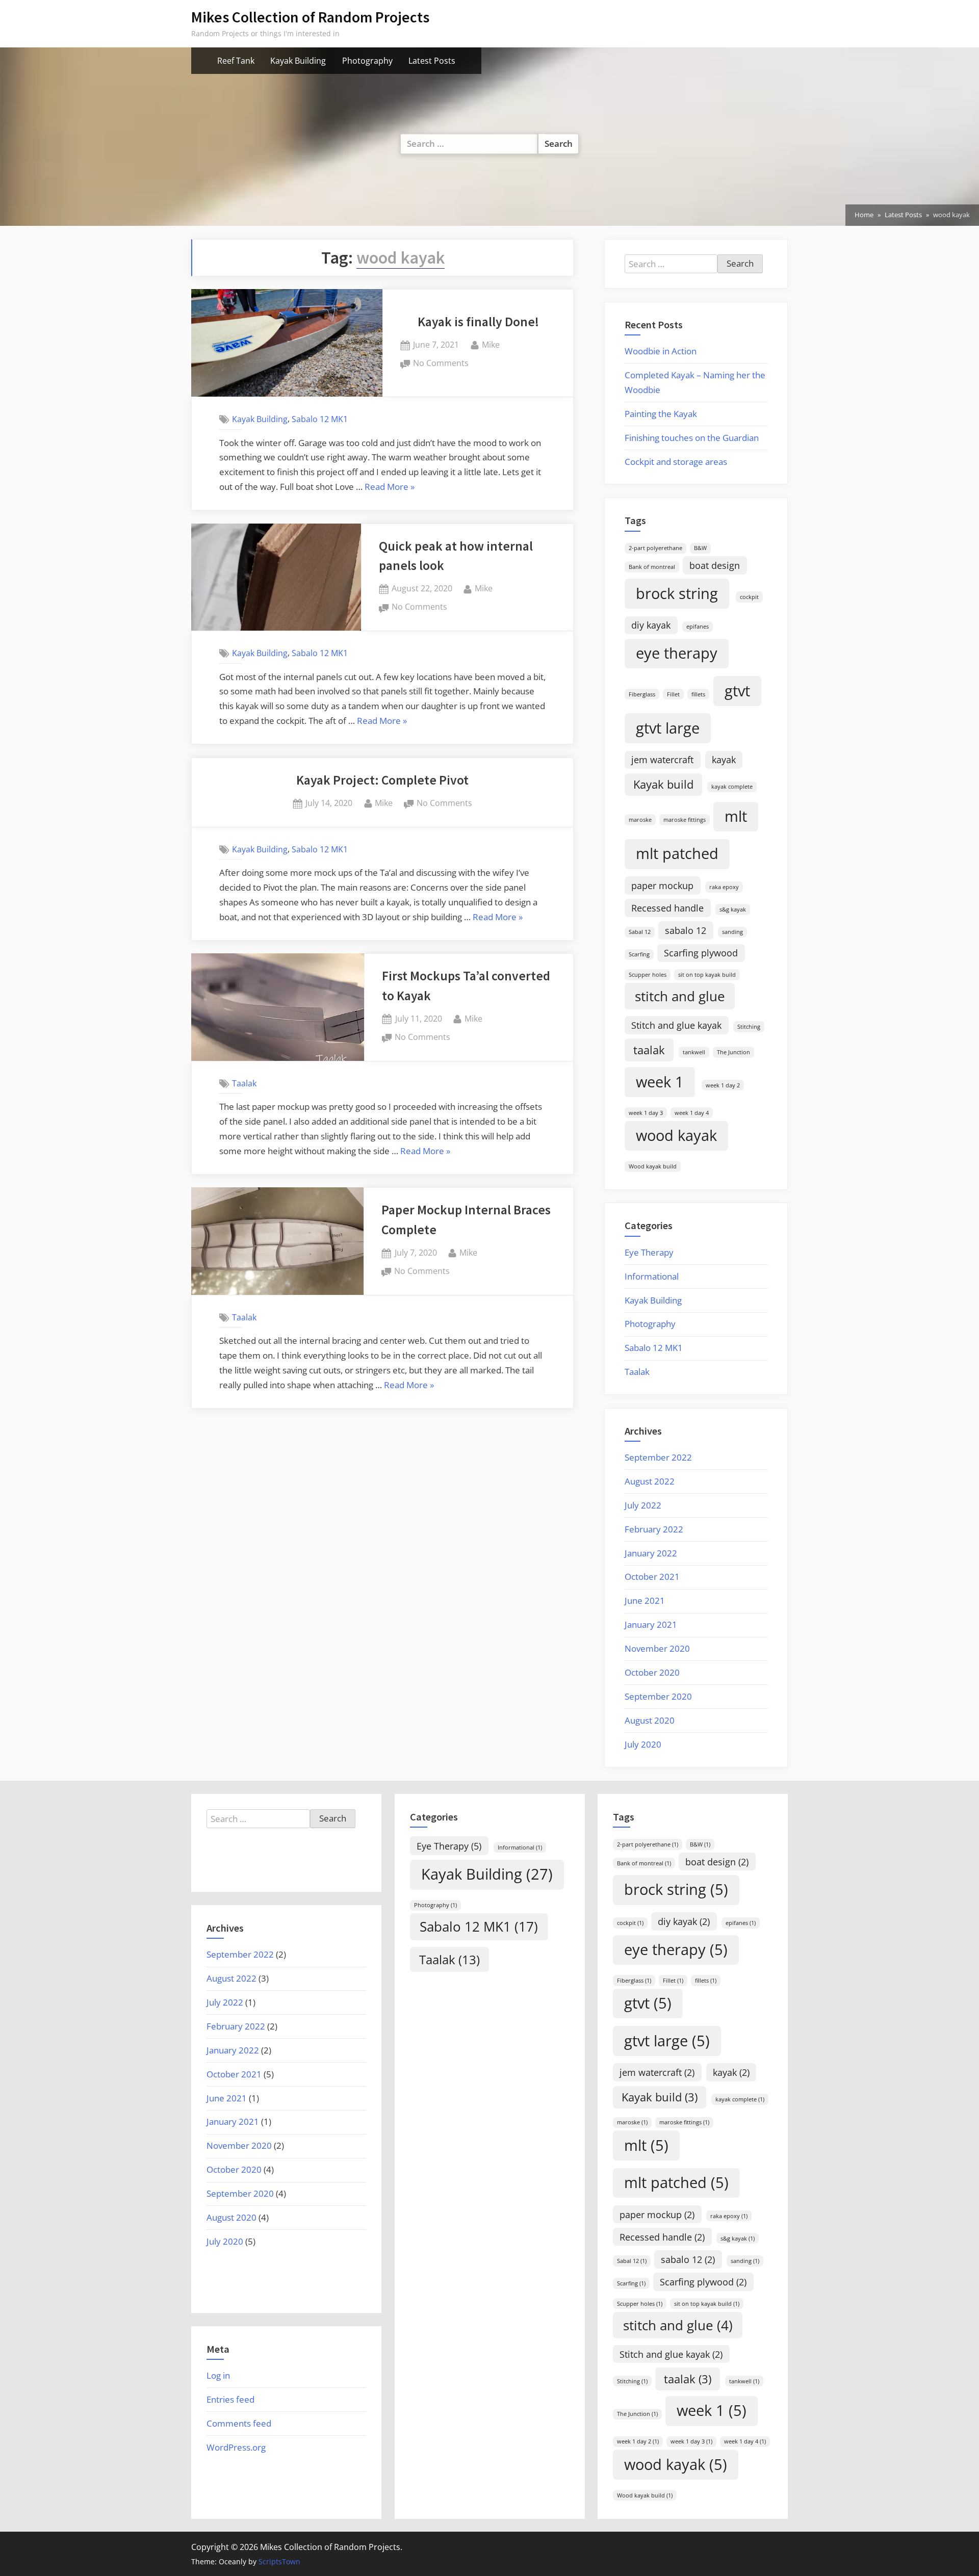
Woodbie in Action (661, 351)
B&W (700, 548)
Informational (652, 1276)
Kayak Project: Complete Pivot (382, 780)
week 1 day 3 (646, 1113)
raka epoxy (724, 887)
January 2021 (651, 1624)
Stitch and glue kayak (676, 1025)
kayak (724, 760)
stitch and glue (680, 996)
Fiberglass (642, 694)
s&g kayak (733, 909)
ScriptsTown (279, 2561)
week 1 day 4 (692, 1113)
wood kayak (676, 1135)
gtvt (737, 691)
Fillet (673, 694)
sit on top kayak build (707, 975)
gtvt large (668, 728)
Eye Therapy (649, 1252)
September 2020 (658, 1696)
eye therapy (677, 653)
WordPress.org (236, 2447)
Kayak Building (298, 61)
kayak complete (732, 787)
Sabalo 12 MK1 (320, 419)
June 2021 (645, 1601)
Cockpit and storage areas (676, 462)
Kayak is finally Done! (478, 322)
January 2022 (651, 1553)
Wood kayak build (653, 1166)
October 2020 (652, 1672)
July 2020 (643, 1744)
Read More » (390, 488)
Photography (367, 61)
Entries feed (230, 2399)
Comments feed (239, 2423)
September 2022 (658, 1457)
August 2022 (650, 1481)
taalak (649, 1050)
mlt (736, 816)
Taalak (244, 1083)
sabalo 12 (686, 930)
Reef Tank (236, 61)
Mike (491, 344)
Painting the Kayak (661, 414)
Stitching (749, 1027)
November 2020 (657, 1648)
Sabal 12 (640, 932)
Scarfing (639, 954)
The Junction (733, 1052)
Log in (218, 2375)
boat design (715, 565)
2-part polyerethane (655, 548)
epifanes (698, 627)
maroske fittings (685, 820)
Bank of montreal (652, 567)
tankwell (694, 1052)
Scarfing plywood (701, 953)
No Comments (441, 364)
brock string (677, 593)
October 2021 (652, 1577)
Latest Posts (432, 61)
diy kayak (651, 625)
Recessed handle (667, 908)
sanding (732, 932)
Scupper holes (648, 975)
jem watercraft (662, 760)
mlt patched (677, 853)
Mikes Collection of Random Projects (310, 17)
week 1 (660, 1082)
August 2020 (650, 1720)
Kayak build (663, 784)
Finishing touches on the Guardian (692, 438)
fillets (698, 694)
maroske (640, 820)
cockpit (749, 597)
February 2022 (654, 1529)
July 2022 (643, 1505)
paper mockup (662, 886)
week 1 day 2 (723, 1085)
